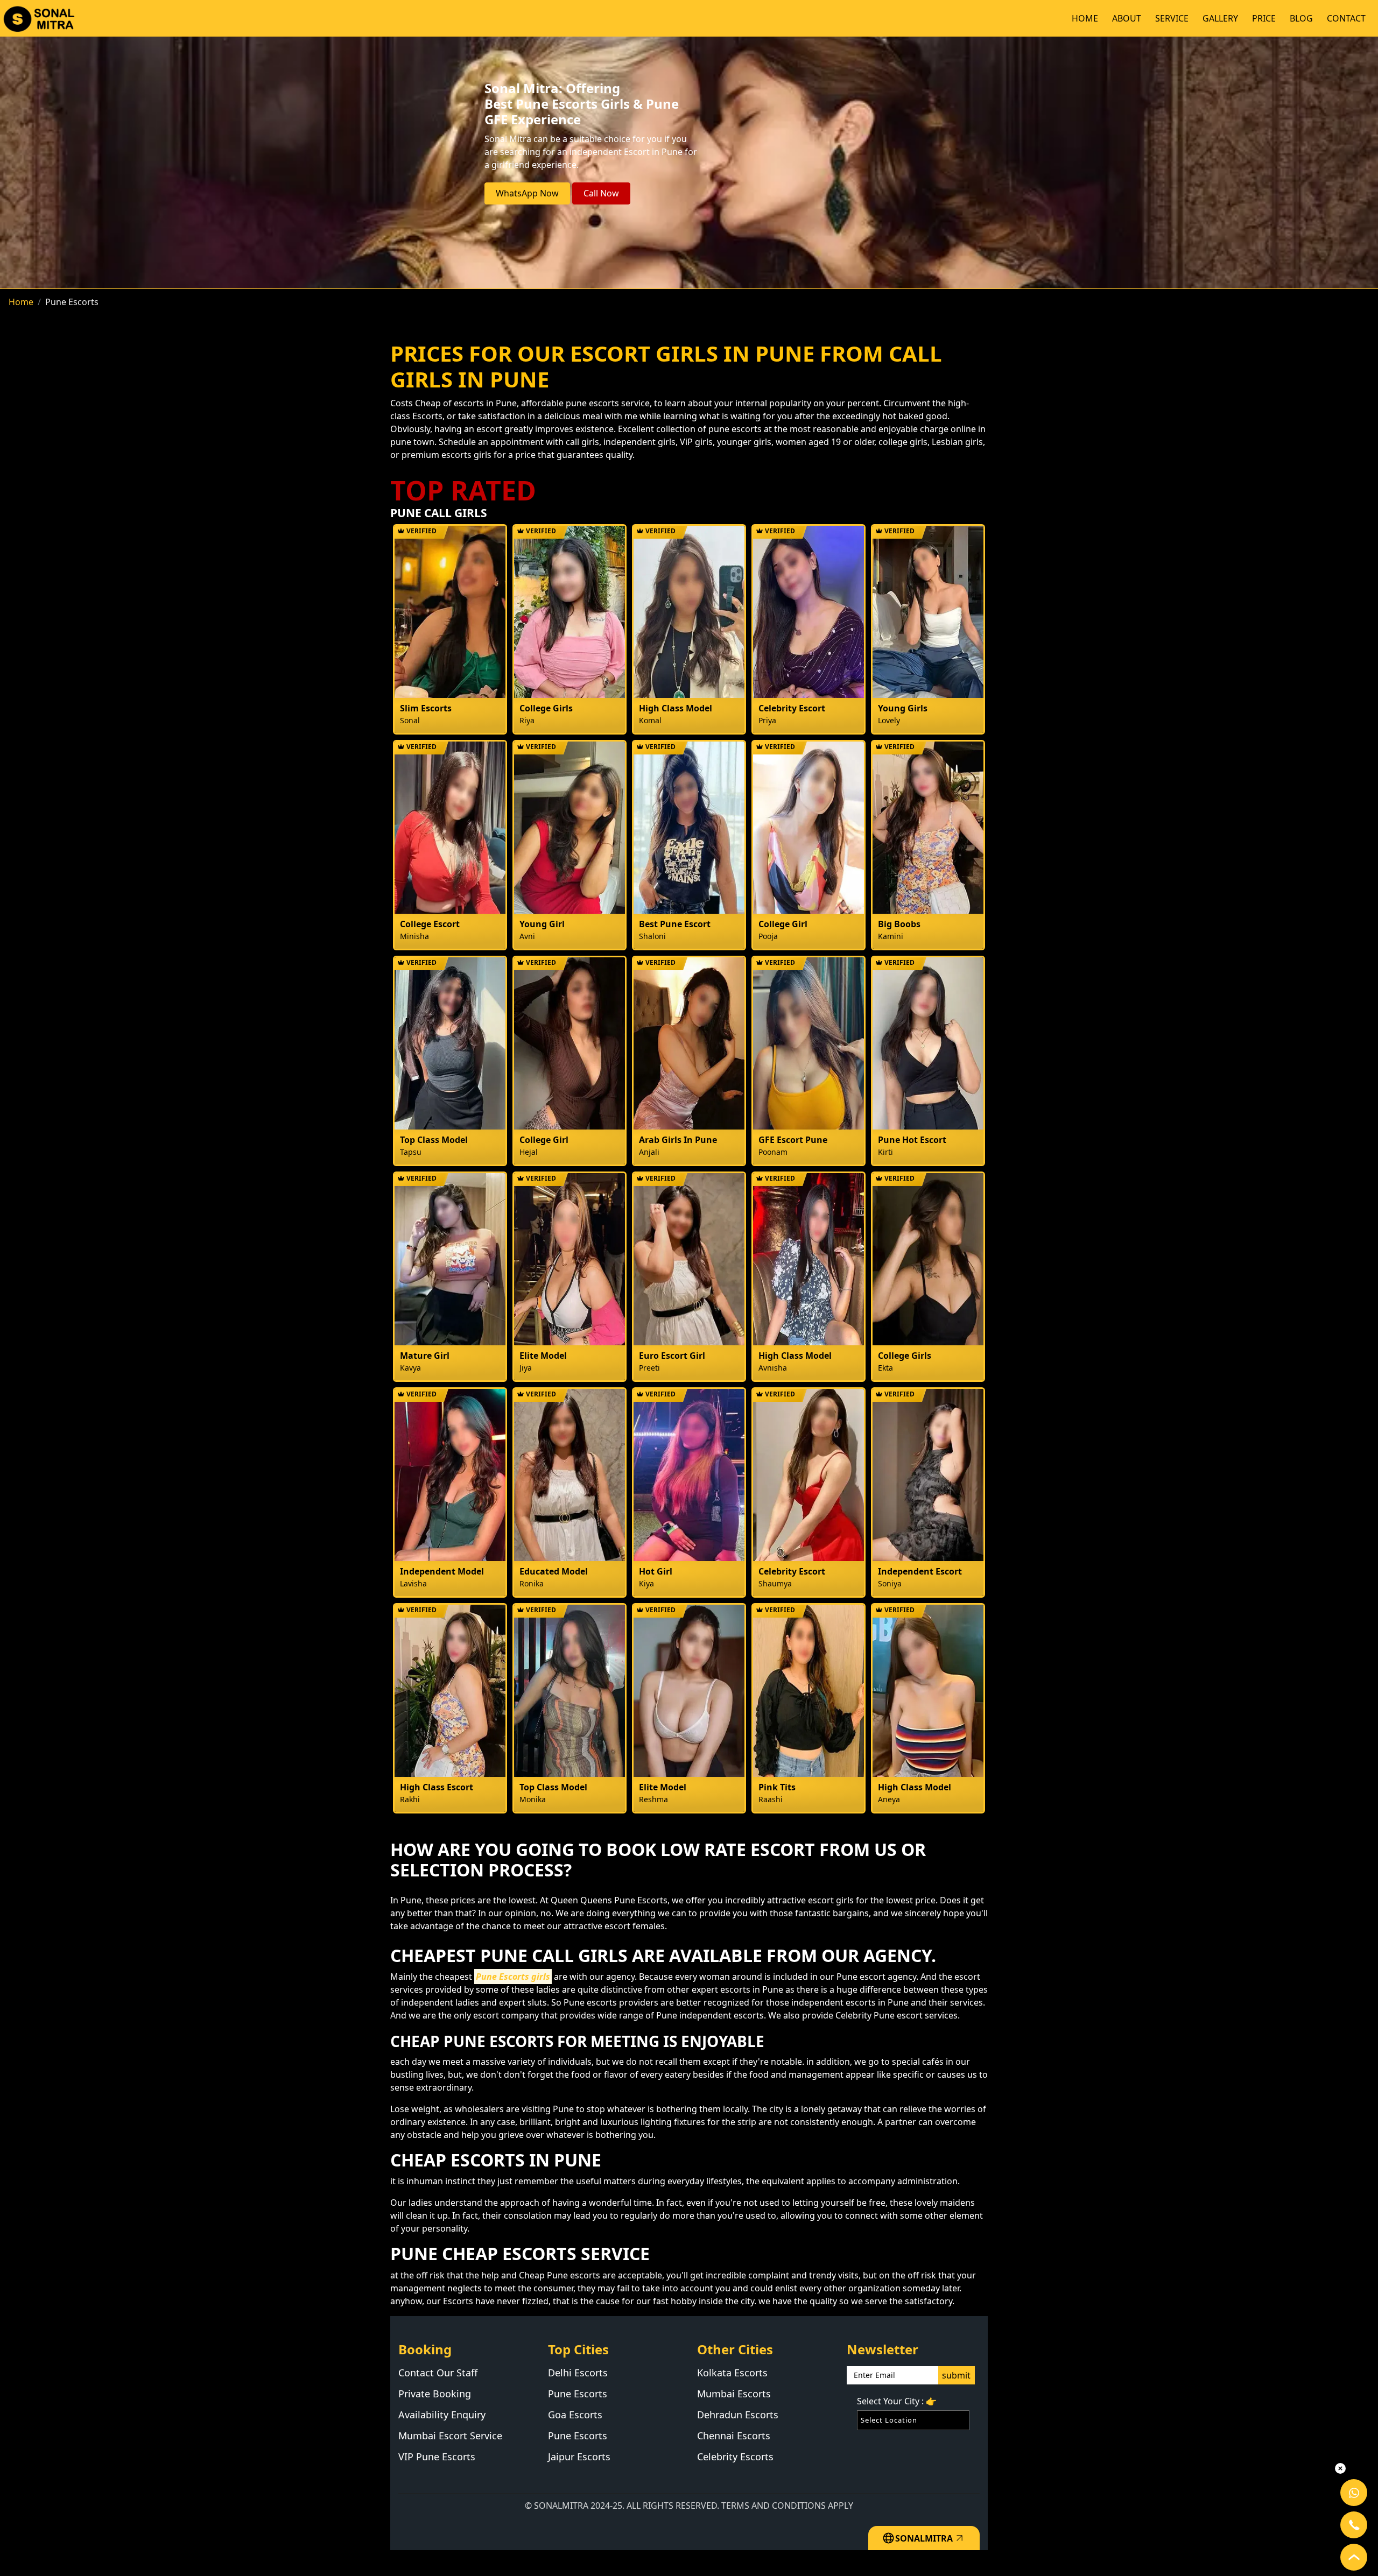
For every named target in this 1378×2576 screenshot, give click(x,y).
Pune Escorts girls (513, 1977)
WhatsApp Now (527, 193)
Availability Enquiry (442, 2415)
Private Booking (435, 2394)
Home (21, 302)
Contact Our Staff (438, 2373)
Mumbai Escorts (734, 2394)
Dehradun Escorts (738, 2415)
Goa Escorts (575, 2415)
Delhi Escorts (578, 2373)
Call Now (601, 193)
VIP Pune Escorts (437, 2457)
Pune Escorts (578, 2394)
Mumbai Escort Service (450, 2436)
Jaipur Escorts (579, 2457)
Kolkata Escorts (732, 2373)
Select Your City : (897, 2401)
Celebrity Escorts (735, 2457)
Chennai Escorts (734, 2436)
